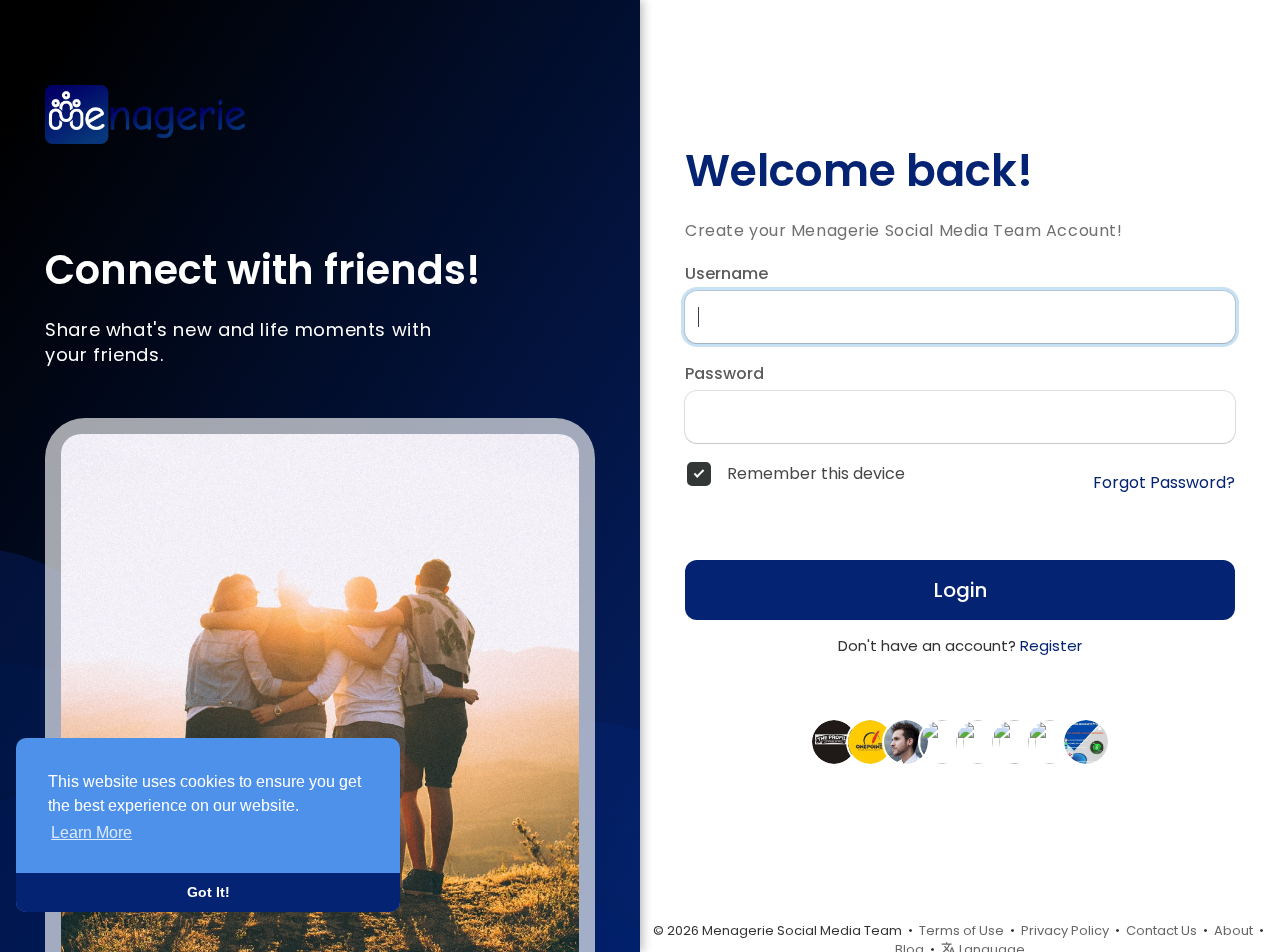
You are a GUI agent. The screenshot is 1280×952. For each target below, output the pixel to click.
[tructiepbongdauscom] (978, 741)
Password (724, 374)
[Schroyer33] (1086, 741)
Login (960, 590)
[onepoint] (870, 741)
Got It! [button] (208, 892)
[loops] (942, 741)
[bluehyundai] (1050, 741)
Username (726, 274)
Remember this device (816, 474)
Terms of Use (961, 930)
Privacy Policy (1065, 930)
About (1233, 930)
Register (1051, 645)
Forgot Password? (1164, 483)
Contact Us (1161, 930)
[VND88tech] (1014, 741)
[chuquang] (906, 741)
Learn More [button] (91, 832)
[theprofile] (834, 741)
